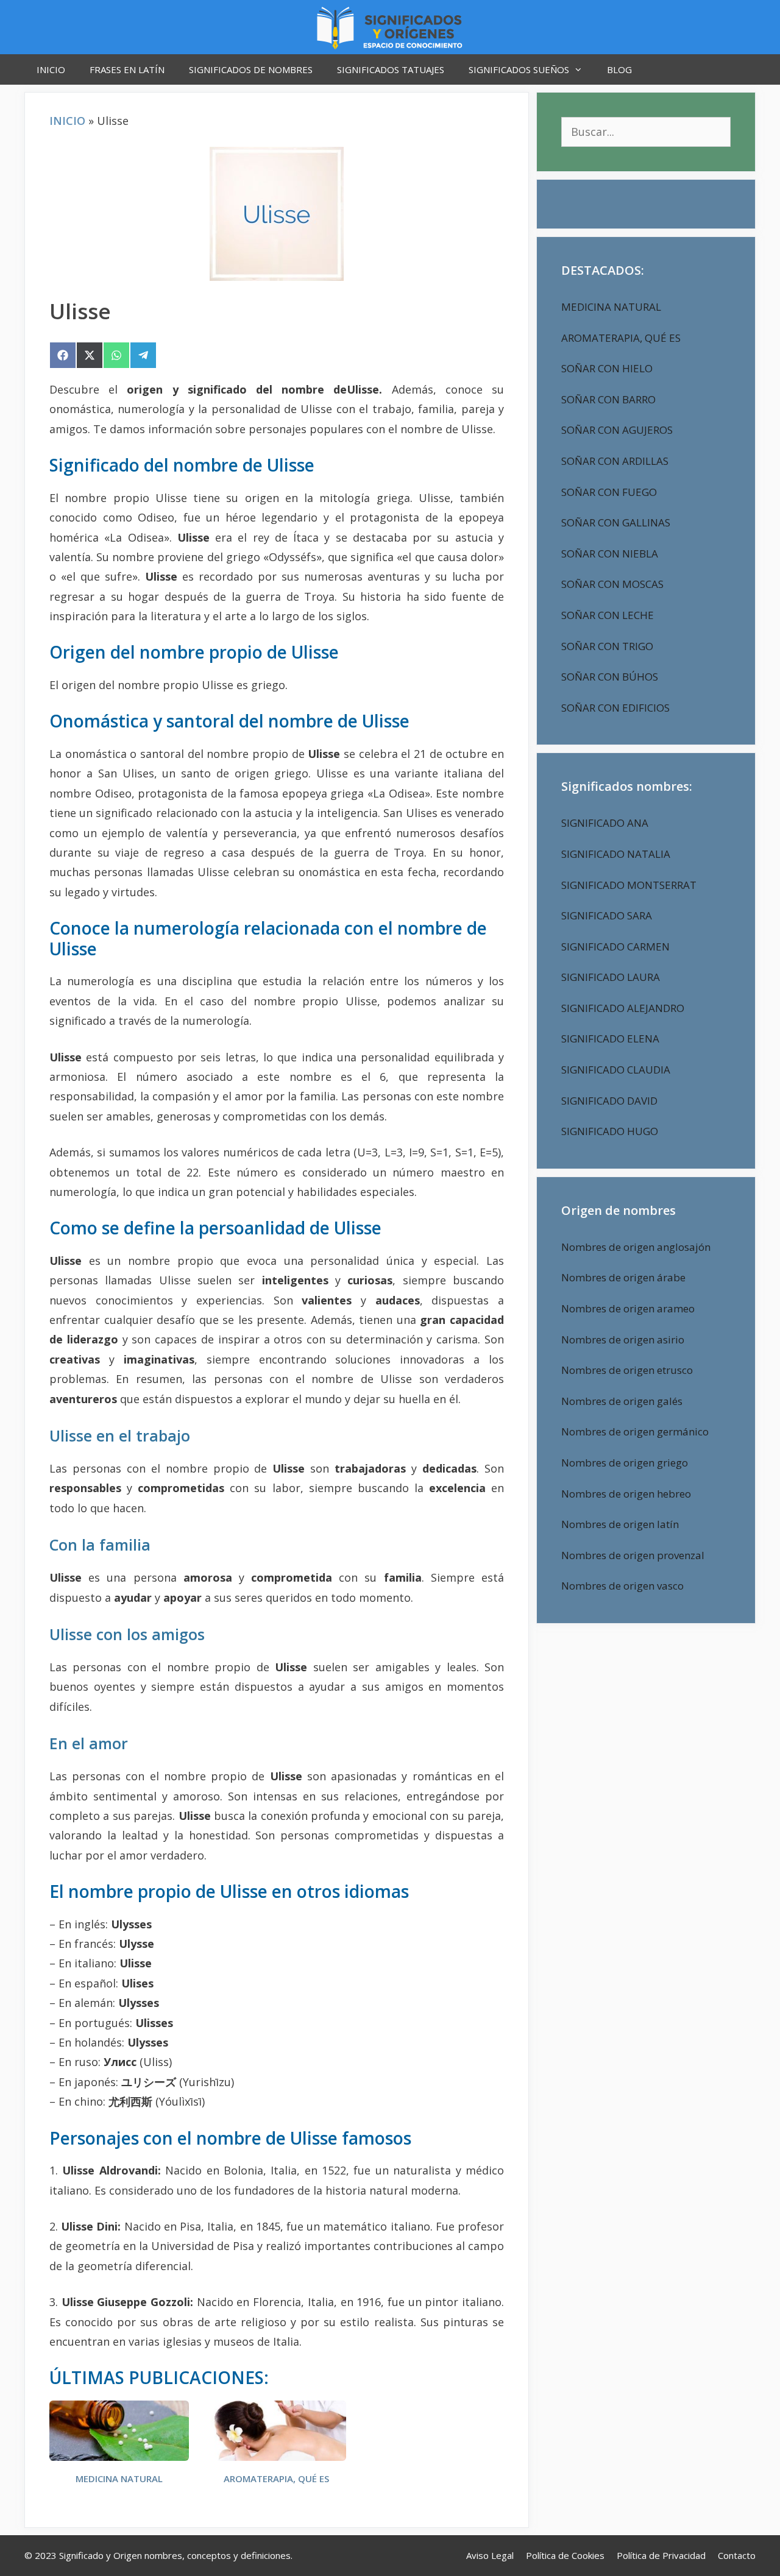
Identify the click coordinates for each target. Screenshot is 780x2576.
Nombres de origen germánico (635, 1431)
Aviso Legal (490, 2555)
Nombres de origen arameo (628, 1308)
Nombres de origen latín (620, 1524)
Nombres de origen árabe (623, 1277)
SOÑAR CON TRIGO (607, 646)
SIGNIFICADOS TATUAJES (391, 69)
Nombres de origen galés (622, 1401)
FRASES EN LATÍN (127, 69)
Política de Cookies (565, 2555)
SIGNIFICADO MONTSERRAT (629, 885)
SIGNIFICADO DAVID (609, 1101)
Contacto (737, 2555)
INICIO (51, 69)
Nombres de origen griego (625, 1463)
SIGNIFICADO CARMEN (615, 947)
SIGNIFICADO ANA (605, 823)
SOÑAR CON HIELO (607, 368)
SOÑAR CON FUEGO (609, 492)
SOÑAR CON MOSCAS (612, 584)
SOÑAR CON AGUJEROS (617, 430)
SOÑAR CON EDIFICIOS (615, 708)
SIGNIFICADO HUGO (610, 1131)
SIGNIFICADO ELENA (610, 1039)
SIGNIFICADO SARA (607, 915)
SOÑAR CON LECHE (608, 615)
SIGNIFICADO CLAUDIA (616, 1070)
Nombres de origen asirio (623, 1339)
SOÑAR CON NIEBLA (610, 554)
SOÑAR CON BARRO (608, 399)
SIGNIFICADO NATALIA (616, 854)
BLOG (619, 69)
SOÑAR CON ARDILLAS (615, 461)
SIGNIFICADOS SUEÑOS (519, 69)
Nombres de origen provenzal (633, 1555)
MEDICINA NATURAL (119, 2479)
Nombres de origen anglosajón (636, 1247)
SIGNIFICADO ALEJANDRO (623, 1008)
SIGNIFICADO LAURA (611, 977)
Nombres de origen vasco (622, 1586)
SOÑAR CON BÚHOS (610, 677)
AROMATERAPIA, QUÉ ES (276, 2479)
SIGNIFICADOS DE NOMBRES (251, 69)
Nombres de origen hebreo (626, 1494)
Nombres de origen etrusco (627, 1370)
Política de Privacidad (661, 2555)
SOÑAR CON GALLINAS (616, 522)
